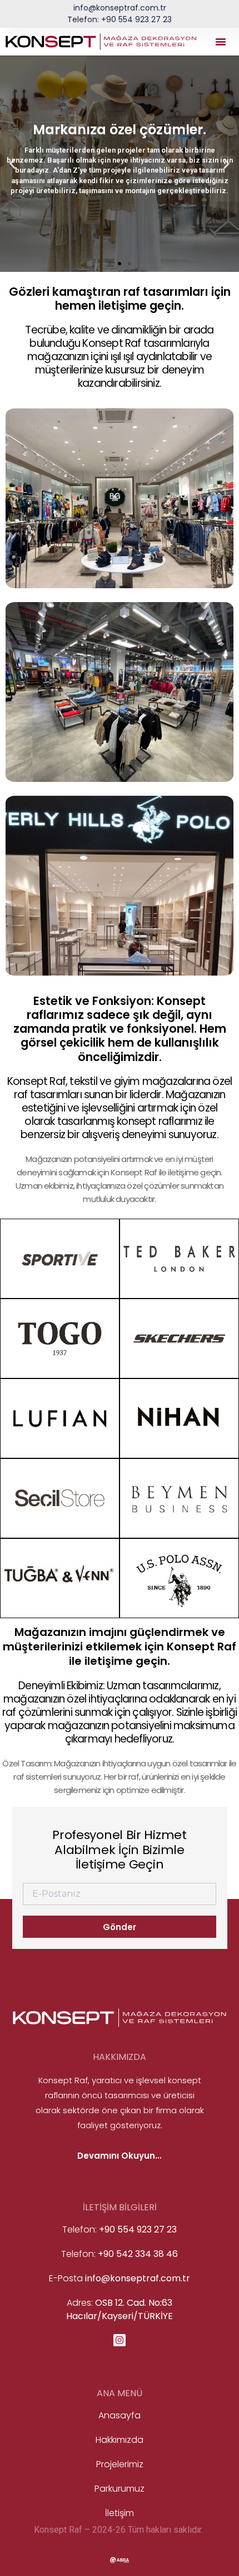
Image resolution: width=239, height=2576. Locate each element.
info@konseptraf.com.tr (120, 8)
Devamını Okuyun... (120, 2156)
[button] (221, 42)
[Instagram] (120, 2340)
